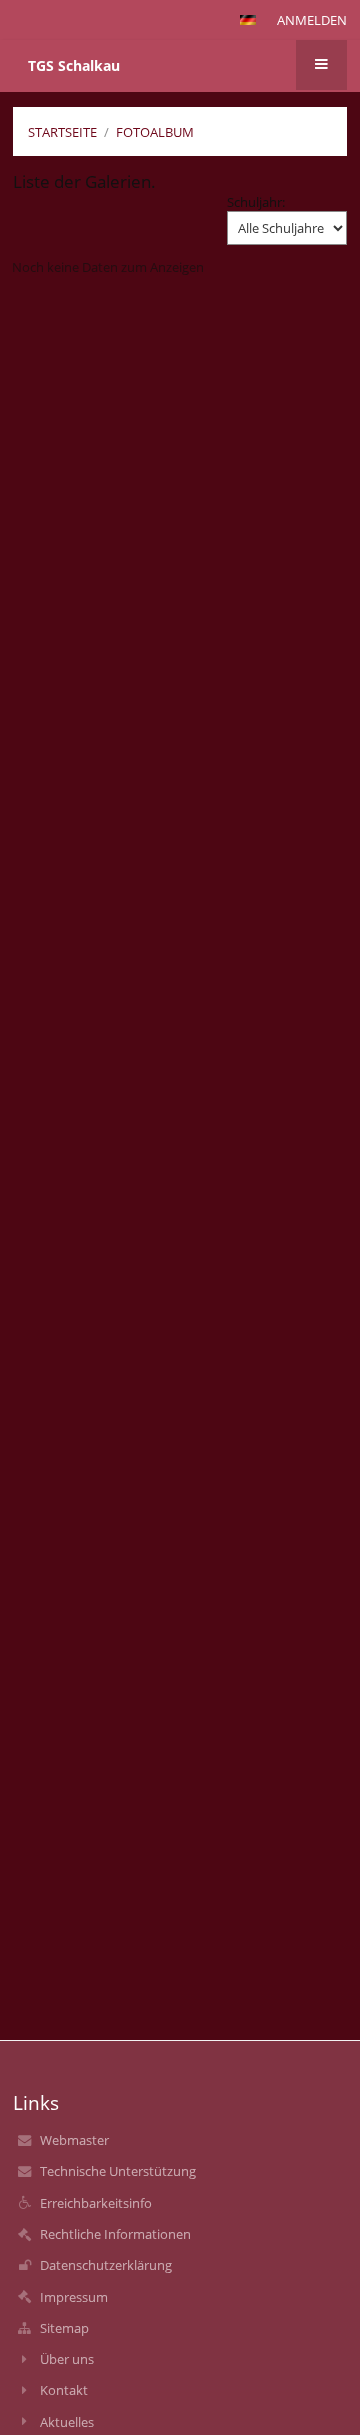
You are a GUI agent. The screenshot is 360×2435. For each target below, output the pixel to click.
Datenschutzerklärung (106, 2265)
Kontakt (64, 2390)
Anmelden (312, 20)
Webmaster (74, 2140)
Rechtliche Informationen (115, 2234)
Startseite (62, 132)
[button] (248, 20)
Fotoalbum (155, 132)
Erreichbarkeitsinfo (96, 2203)
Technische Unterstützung (118, 2171)
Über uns (67, 2359)
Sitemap (64, 2328)
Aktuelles (67, 2422)
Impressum (74, 2297)
